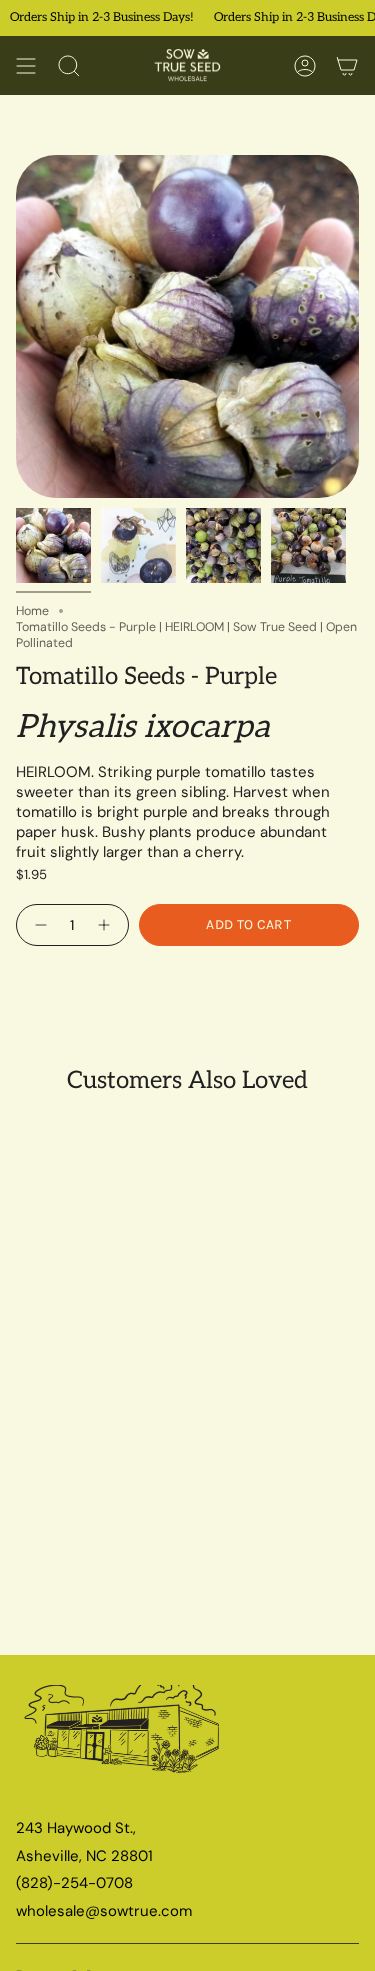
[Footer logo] (123, 1737)
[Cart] (347, 66)
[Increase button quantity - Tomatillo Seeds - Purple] (106, 925)
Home (32, 611)
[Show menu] (26, 66)
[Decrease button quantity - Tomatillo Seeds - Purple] (38, 925)
